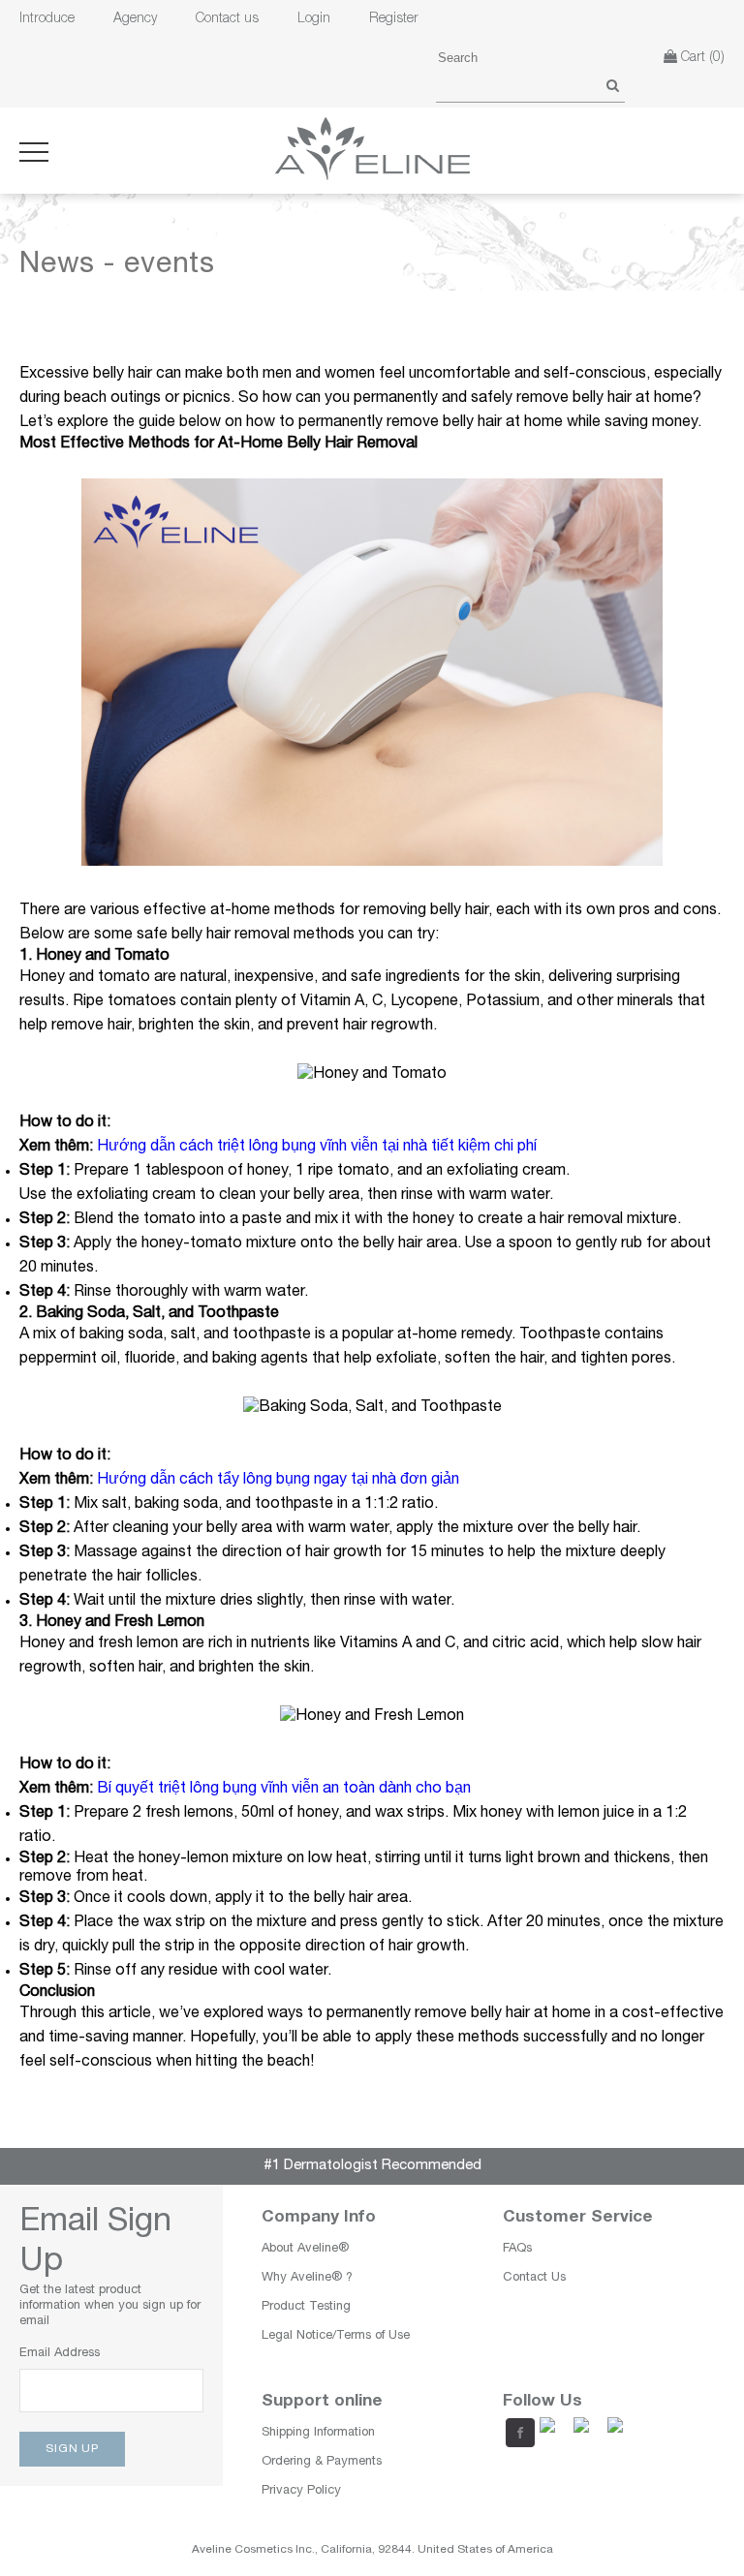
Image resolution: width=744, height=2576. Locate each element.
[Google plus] (619, 2432)
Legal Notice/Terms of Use (336, 2336)
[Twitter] (585, 2432)
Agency (135, 19)
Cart (701, 58)
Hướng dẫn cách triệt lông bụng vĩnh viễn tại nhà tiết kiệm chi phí (317, 1148)
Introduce (47, 19)
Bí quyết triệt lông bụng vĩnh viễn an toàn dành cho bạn (284, 1790)
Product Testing (306, 2307)
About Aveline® (305, 2249)
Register (394, 19)
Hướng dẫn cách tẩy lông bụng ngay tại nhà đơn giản (278, 1481)
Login (314, 19)
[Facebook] (517, 2432)
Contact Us (534, 2278)
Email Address (60, 2354)
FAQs (517, 2249)
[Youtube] (551, 2432)
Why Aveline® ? (307, 2278)
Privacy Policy (301, 2491)
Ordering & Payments (322, 2462)
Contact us (227, 19)
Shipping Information (318, 2433)
